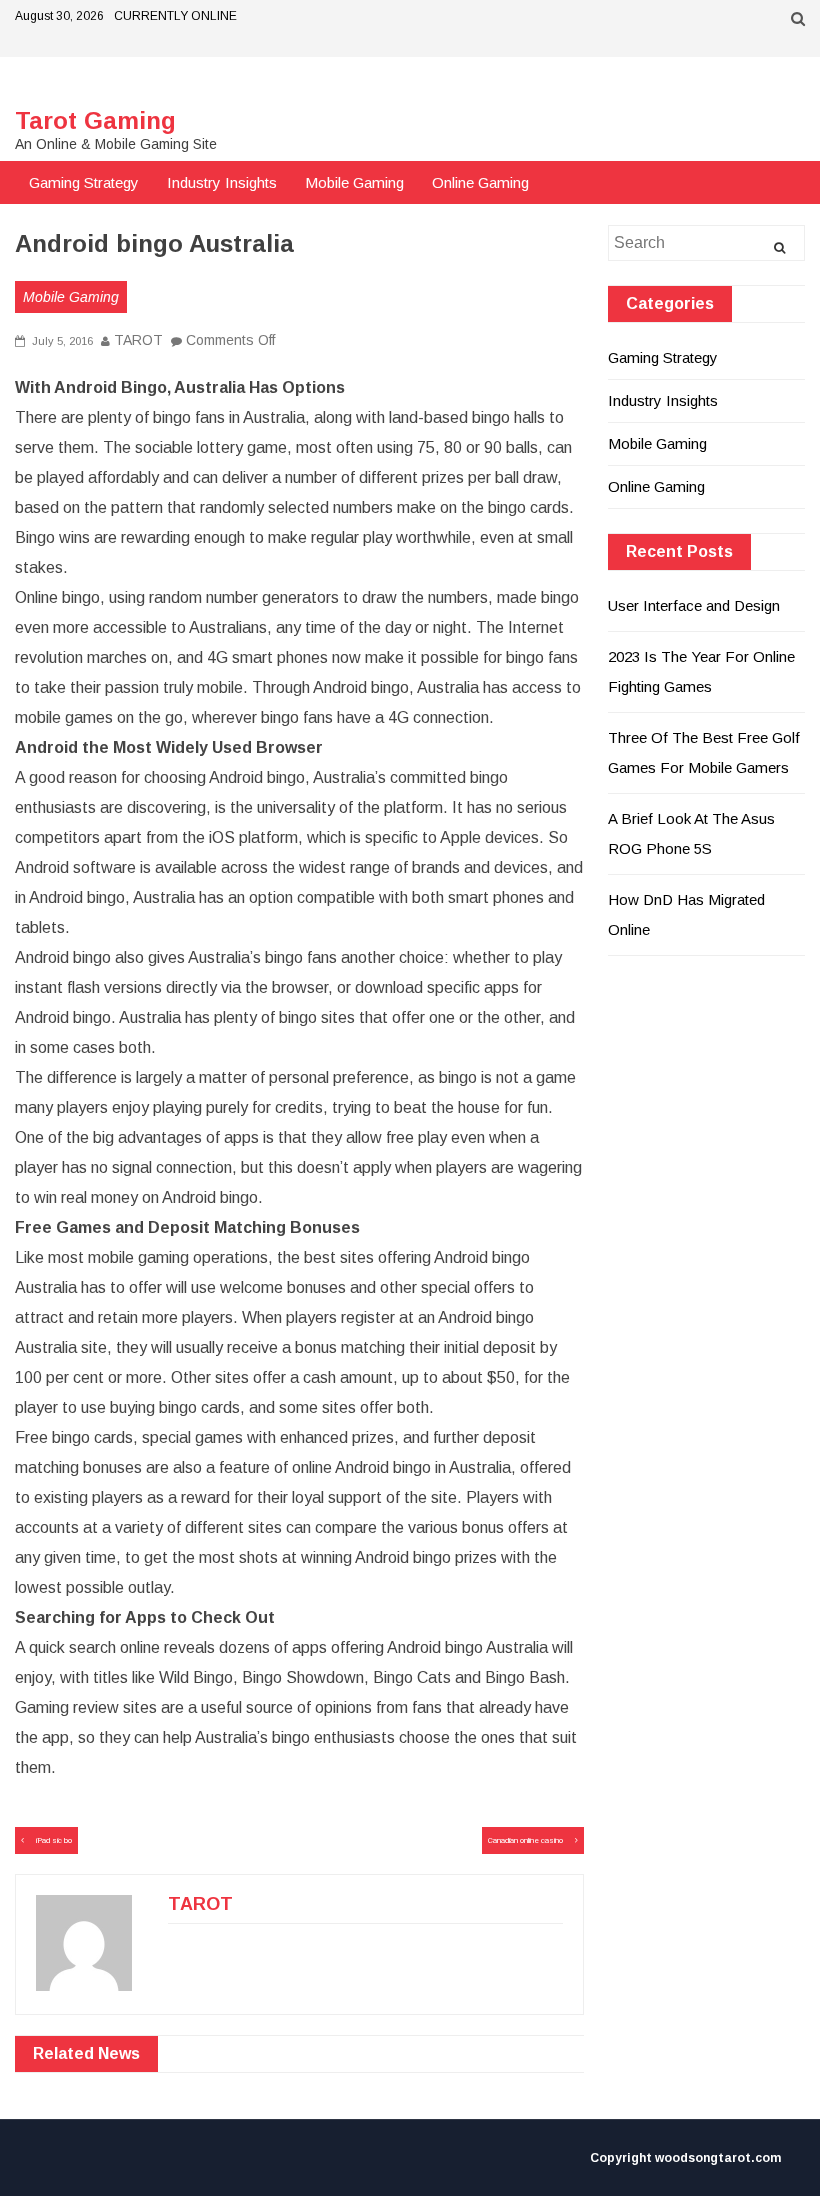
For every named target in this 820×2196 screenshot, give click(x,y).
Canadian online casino (525, 1840)
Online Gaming (480, 182)
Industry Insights (222, 182)
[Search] (779, 248)
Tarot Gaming (95, 120)
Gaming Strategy (84, 182)
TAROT (138, 340)
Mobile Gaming (354, 182)
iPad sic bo (54, 1840)
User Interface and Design (694, 605)
